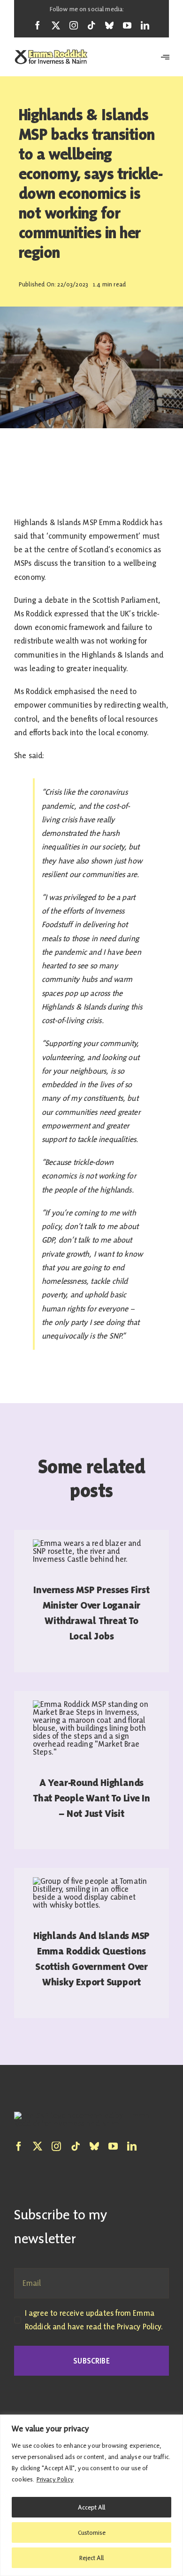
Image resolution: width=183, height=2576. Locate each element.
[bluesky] (109, 25)
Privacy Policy (55, 2479)
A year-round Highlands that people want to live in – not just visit (91, 1798)
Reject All (91, 2558)
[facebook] (38, 25)
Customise (92, 2532)
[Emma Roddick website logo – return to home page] (51, 57)
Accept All (91, 2507)
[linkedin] (145, 25)
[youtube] (127, 25)
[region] (91, 2495)
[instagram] (74, 25)
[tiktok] (91, 25)
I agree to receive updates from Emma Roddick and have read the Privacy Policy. (94, 2320)
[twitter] (56, 25)
